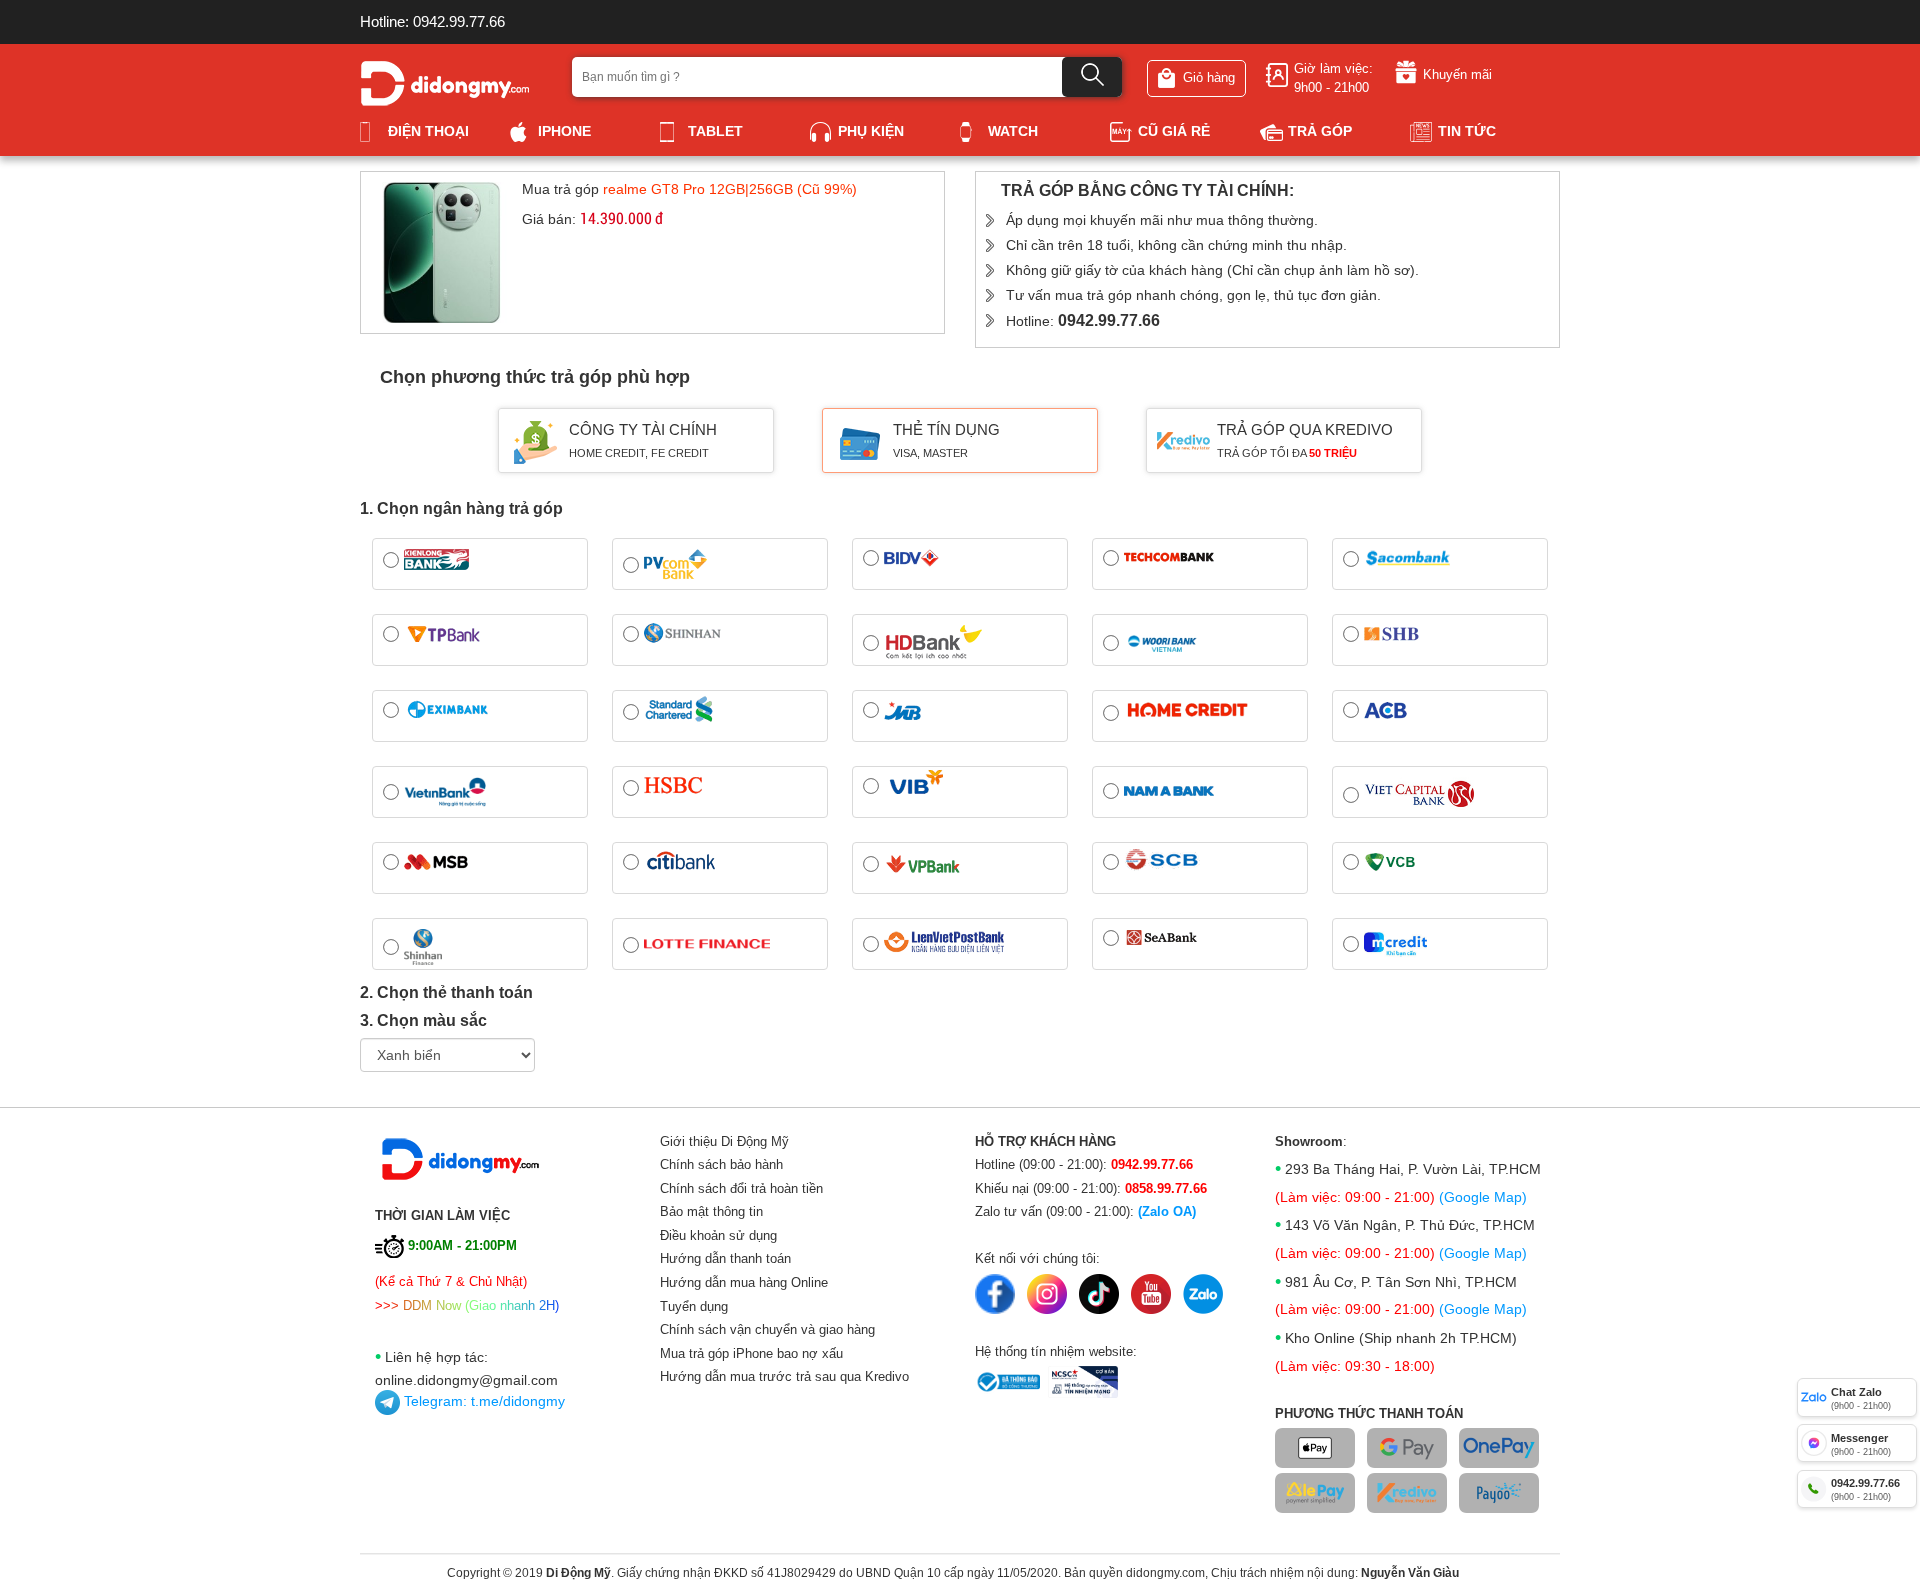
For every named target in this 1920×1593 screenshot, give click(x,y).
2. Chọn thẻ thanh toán (446, 992)
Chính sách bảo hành (721, 1164)
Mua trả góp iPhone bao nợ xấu (751, 1353)
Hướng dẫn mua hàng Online (744, 1282)
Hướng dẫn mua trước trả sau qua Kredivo (784, 1376)
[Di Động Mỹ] (445, 81)
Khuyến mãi (1457, 74)
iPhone (564, 131)
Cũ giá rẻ (1174, 131)
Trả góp (1320, 131)
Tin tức (1467, 131)
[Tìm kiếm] (1092, 77)
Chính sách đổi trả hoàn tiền (741, 1188)
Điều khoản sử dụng (718, 1235)
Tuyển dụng (694, 1306)
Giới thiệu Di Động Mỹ (724, 1141)
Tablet (715, 131)
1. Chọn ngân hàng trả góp (461, 508)
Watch (1013, 131)
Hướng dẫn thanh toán (725, 1258)
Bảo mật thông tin (711, 1211)
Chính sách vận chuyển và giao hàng (767, 1329)
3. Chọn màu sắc (423, 1020)
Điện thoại (428, 131)
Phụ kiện (871, 131)
